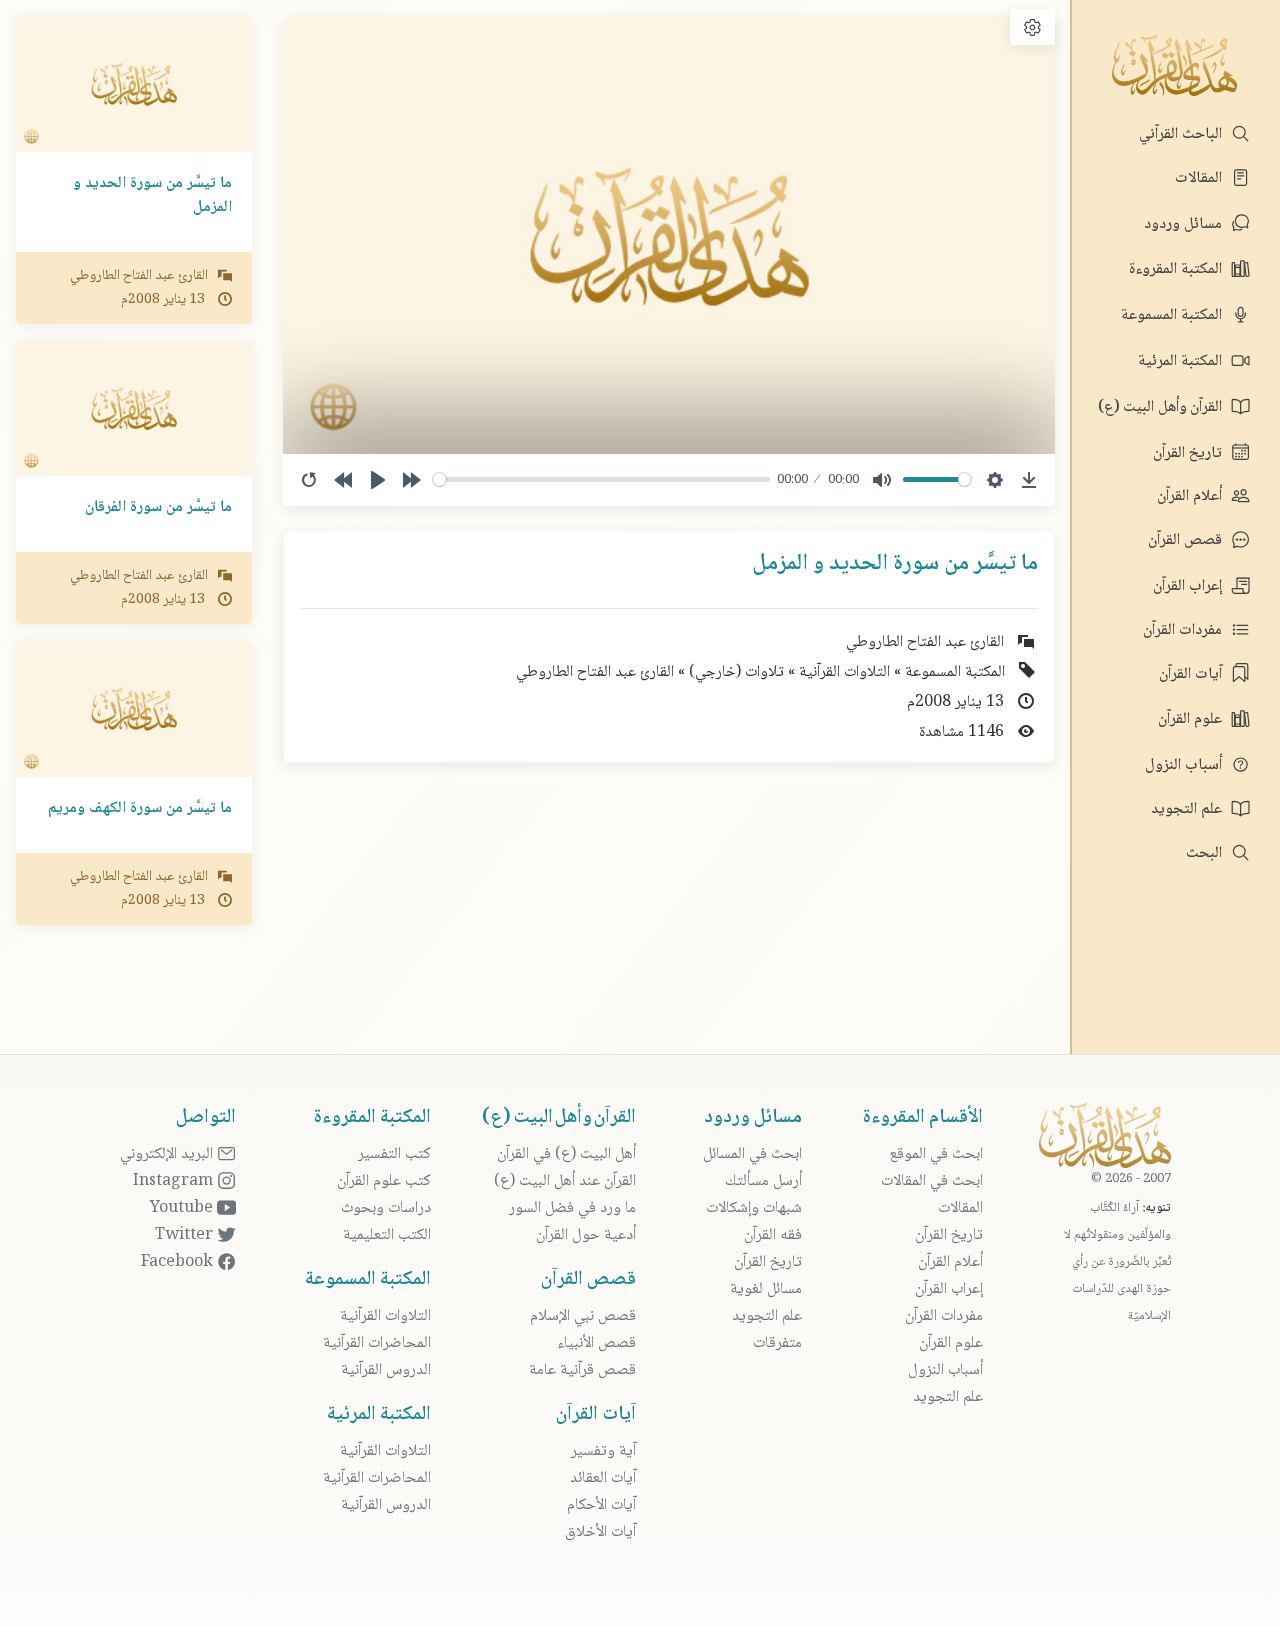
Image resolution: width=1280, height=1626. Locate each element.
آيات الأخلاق (600, 1532)
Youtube (183, 1208)
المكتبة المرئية (1182, 361)
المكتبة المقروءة (1177, 269)
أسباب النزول (1185, 765)
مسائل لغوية (766, 1289)
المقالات (1200, 178)
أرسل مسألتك (763, 1181)
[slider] (601, 479)
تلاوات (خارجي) (734, 672)
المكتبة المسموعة (1173, 315)
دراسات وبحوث (386, 1208)
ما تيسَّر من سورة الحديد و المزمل (152, 195)
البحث (1206, 853)
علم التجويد (1188, 809)
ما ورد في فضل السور (572, 1208)
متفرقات (777, 1343)
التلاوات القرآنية (842, 672)
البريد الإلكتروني (168, 1154)
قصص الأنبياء (596, 1343)
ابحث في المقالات (932, 1181)
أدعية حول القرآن (586, 1235)
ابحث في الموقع (936, 1154)
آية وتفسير (603, 1451)
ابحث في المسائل (752, 1154)
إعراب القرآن (1189, 586)
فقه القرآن (773, 1235)
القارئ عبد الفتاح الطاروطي (595, 672)
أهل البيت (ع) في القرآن (566, 1154)
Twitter (186, 1235)
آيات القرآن (1192, 674)
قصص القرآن (1187, 540)
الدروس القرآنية (386, 1370)
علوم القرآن (1192, 719)
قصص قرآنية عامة (582, 1370)
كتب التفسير (394, 1154)
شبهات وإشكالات (754, 1208)
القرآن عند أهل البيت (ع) (565, 1181)
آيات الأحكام (601, 1505)
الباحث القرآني (1182, 134)
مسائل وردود (1185, 224)
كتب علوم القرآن (384, 1181)
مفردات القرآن (1184, 630)
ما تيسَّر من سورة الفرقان (158, 507)
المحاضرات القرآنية (377, 1343)
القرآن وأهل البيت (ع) (1162, 407)
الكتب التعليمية (387, 1235)
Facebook (179, 1262)
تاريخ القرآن (1189, 453)
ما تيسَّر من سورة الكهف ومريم (140, 808)
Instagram (175, 1181)
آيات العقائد (603, 1478)
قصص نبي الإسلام (583, 1316)
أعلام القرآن (1191, 496)
